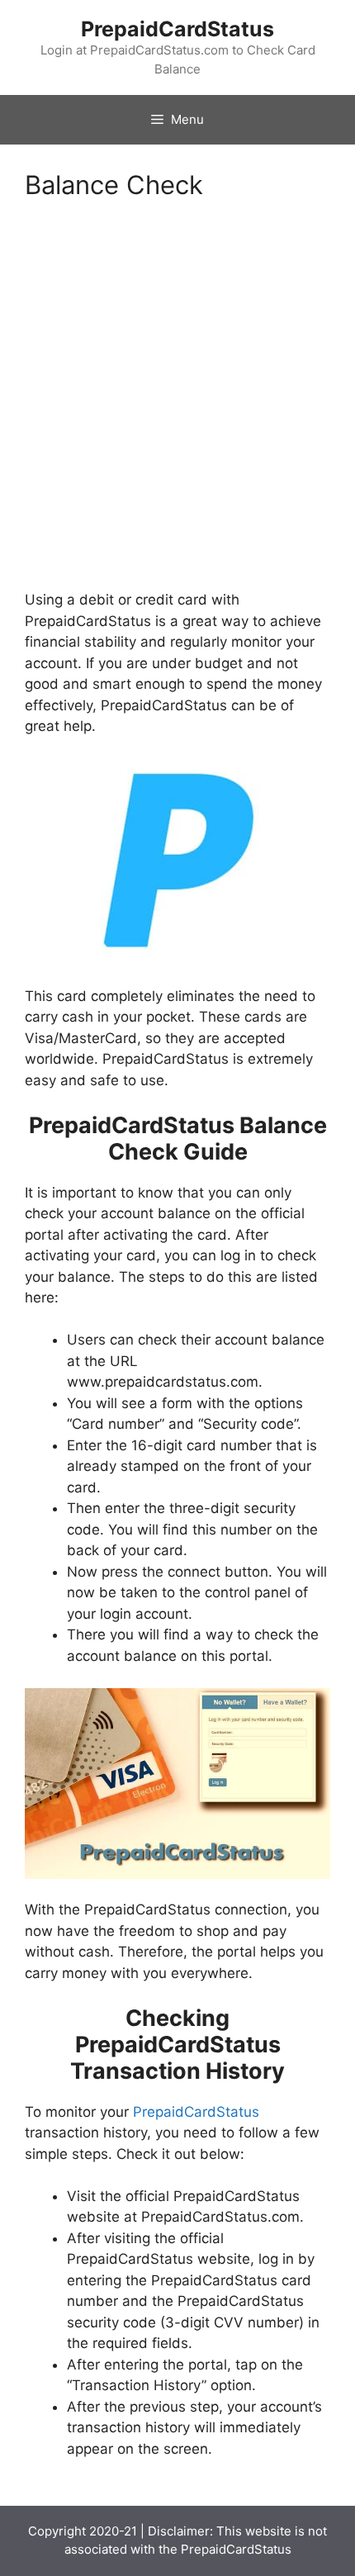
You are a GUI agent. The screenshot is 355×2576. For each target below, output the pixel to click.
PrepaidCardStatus (177, 29)
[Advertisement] (177, 406)
